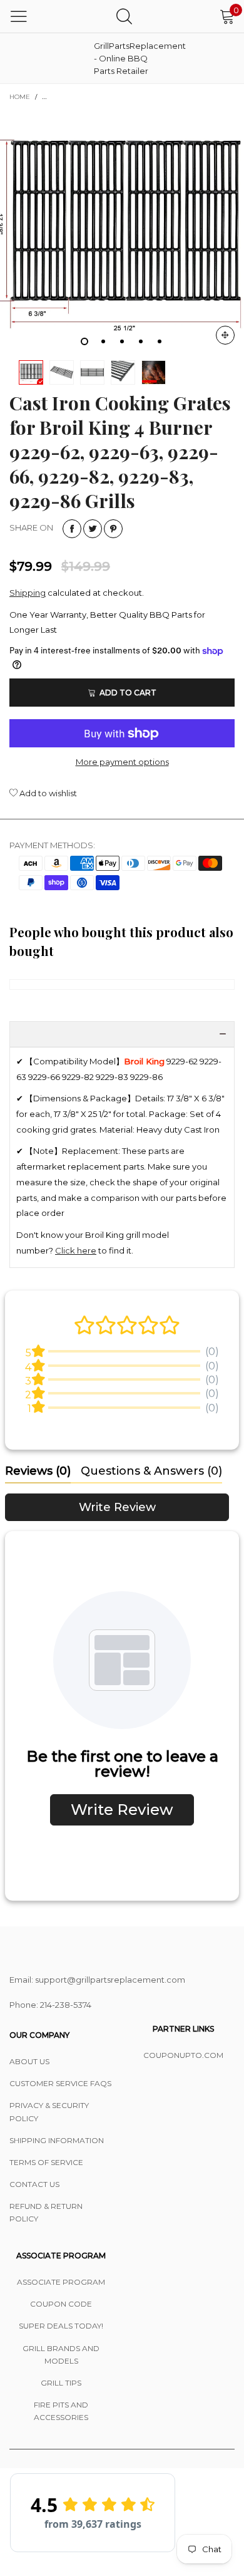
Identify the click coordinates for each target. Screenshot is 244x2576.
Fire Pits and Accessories (61, 2411)
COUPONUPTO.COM (183, 2055)
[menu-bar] (19, 16)
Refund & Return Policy (46, 2212)
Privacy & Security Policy (49, 2111)
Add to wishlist (47, 793)
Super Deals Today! (61, 2326)
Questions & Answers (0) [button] (151, 1471)
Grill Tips (61, 2383)
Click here (76, 1250)
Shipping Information (57, 2140)
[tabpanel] (122, 232)
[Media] (225, 335)
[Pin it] (113, 529)
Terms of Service (46, 2162)
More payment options (122, 762)
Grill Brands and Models (61, 2355)
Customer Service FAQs (60, 2083)
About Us (29, 2061)
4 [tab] (141, 341)
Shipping (28, 593)
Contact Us (34, 2184)
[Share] (72, 529)
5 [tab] (160, 341)
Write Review (117, 1507)
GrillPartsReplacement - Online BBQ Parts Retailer (125, 58)
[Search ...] (124, 16)
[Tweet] (93, 529)
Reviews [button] (38, 1471)
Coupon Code (61, 2304)
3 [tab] (122, 341)
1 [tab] (84, 341)
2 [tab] (103, 341)
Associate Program (61, 2282)
